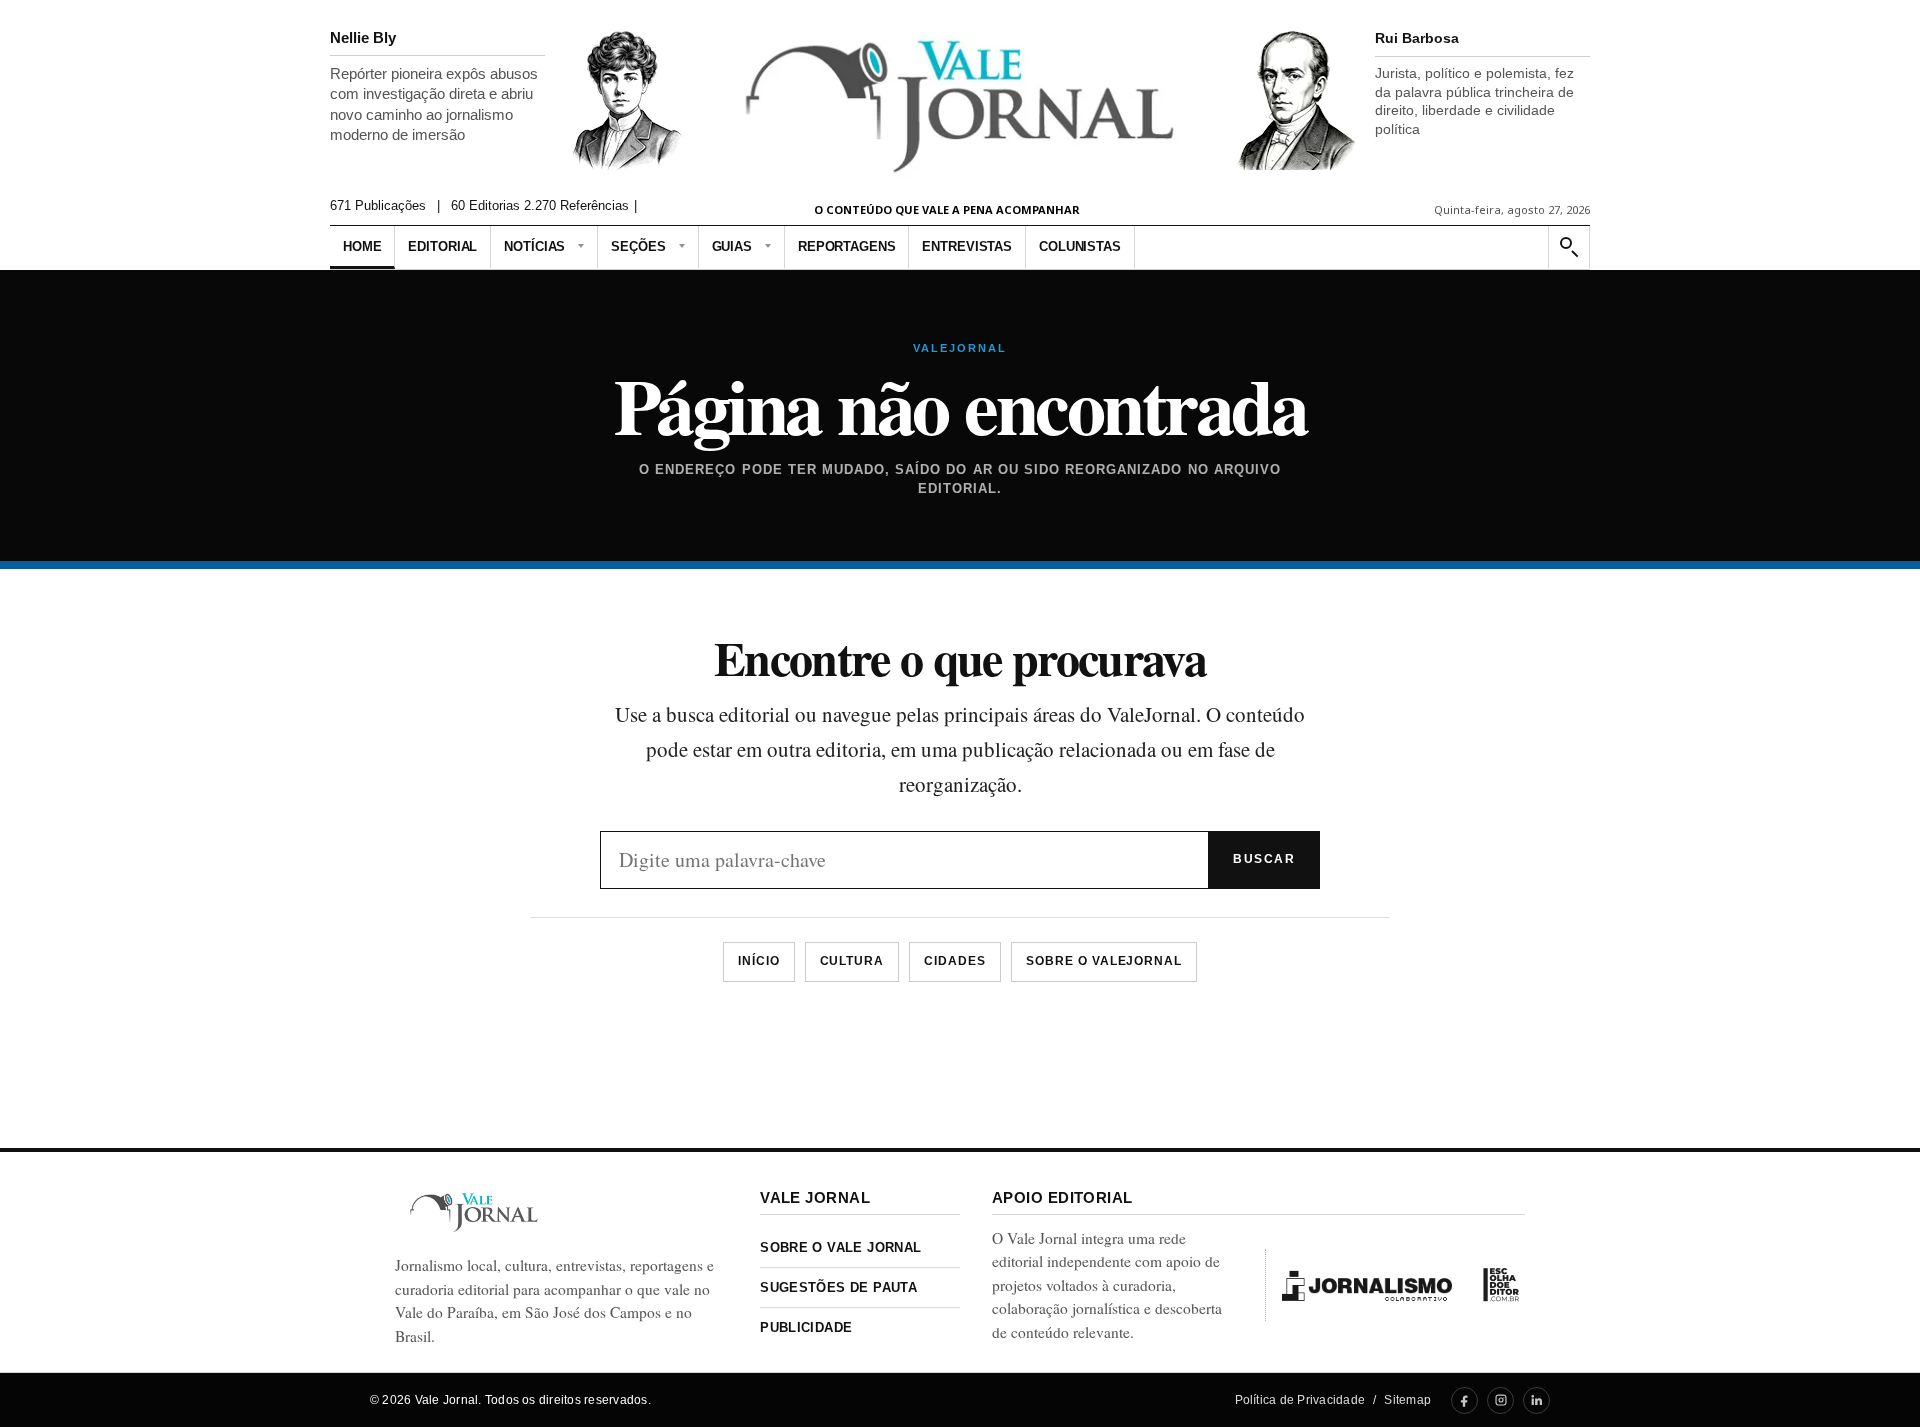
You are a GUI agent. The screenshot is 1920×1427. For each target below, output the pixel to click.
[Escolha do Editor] (1501, 1285)
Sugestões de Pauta (838, 1287)
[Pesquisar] (1568, 247)
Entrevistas (967, 246)
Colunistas (1080, 246)
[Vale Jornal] (474, 1212)
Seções (638, 246)
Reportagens (847, 246)
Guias (732, 246)
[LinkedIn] (1536, 1400)
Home (362, 246)
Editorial (442, 246)
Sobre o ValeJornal (1104, 961)
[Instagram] (1500, 1400)
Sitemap (1407, 1400)
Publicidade (806, 1327)
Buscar (1264, 859)
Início (759, 961)
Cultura (852, 961)
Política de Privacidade (1300, 1400)
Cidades (955, 961)
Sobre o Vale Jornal (840, 1247)
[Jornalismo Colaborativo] (1367, 1285)
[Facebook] (1464, 1400)
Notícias (534, 246)
